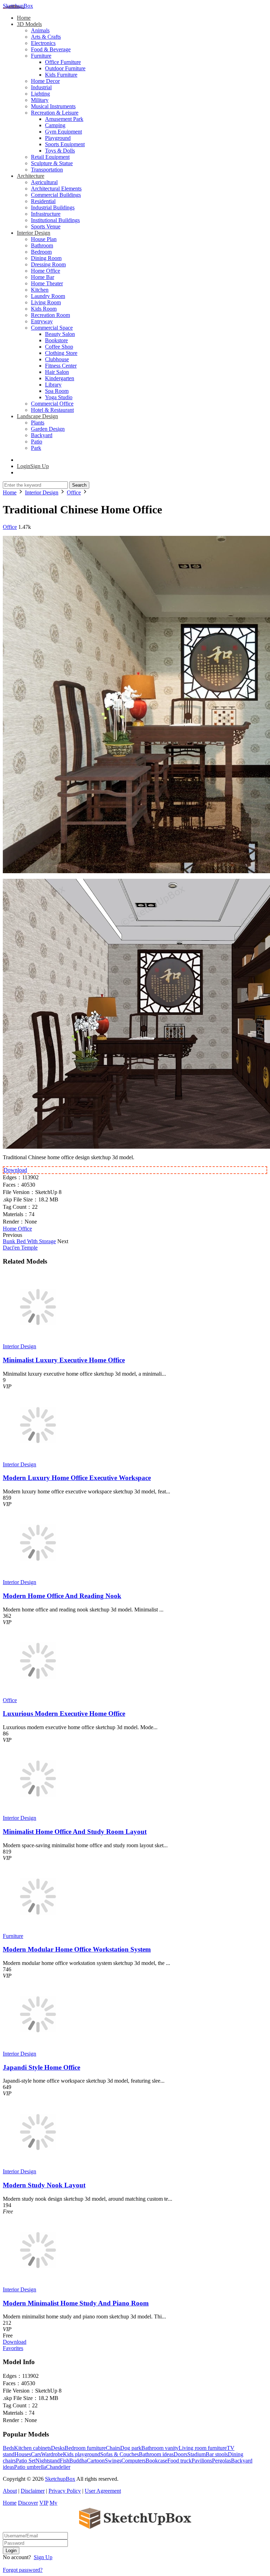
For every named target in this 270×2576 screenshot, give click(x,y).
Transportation (47, 170)
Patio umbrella (30, 2467)
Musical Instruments (53, 106)
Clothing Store (61, 353)
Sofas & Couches (120, 2454)
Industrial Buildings (53, 207)
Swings (113, 2461)
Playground (58, 138)
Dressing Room (48, 264)
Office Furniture (63, 62)
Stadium (197, 2454)
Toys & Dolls (60, 151)
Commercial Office (52, 404)
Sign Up (43, 2557)
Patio (37, 442)
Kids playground (82, 2454)
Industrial (41, 87)
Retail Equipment (50, 157)
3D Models (29, 24)
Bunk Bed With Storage (29, 1241)
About (10, 2491)
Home (24, 18)
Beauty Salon (60, 334)
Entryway (42, 321)
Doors (181, 2454)
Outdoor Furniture (65, 68)
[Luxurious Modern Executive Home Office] (38, 1694)
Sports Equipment (65, 144)
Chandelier (58, 2467)
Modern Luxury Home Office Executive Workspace (77, 1478)
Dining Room (46, 258)
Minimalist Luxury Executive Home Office (64, 1360)
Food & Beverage (51, 49)
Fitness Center (61, 366)
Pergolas (221, 2461)
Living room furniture (203, 2448)
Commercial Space (52, 328)
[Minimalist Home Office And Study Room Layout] (38, 1812)
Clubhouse (57, 359)
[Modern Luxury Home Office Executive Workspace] (38, 1458)
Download (15, 1170)
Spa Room (57, 391)
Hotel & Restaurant (52, 410)
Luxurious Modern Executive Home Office (64, 1714)
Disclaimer (33, 2491)
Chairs (113, 2448)
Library (53, 385)
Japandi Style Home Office (41, 2067)
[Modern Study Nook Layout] (38, 2165)
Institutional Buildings (55, 220)
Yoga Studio (59, 397)
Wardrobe (52, 2454)
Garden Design (48, 429)
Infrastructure (46, 214)
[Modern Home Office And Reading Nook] (38, 1576)
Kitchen (40, 290)
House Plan (44, 239)
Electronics (43, 43)
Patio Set (26, 2461)
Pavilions (202, 2461)
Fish (65, 2461)
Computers (133, 2461)
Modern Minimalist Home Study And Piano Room (76, 2303)
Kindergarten (60, 378)
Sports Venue (46, 226)
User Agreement (103, 2491)
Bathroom (42, 245)
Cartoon (96, 2461)
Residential (43, 201)
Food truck (179, 2461)
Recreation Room (50, 315)
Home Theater (47, 283)
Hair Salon (57, 372)
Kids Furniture (61, 75)
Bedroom (41, 252)
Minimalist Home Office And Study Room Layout (75, 1832)
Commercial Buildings (56, 195)
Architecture (31, 176)
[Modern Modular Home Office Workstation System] (38, 1930)
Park (36, 448)
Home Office (46, 271)
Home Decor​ (45, 81)
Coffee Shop (59, 347)
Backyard (42, 435)
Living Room (46, 302)
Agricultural (44, 182)
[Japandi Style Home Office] (38, 2047)
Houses (23, 2454)
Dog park (131, 2448)
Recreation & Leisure (55, 113)
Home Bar (43, 277)
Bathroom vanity (160, 2448)
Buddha (78, 2461)
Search (79, 485)
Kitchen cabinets (33, 2448)
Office (10, 527)
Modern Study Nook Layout (44, 2185)
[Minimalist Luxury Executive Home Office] (38, 1340)
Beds (8, 2448)
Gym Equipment (63, 132)
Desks (58, 2448)
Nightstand (48, 2461)
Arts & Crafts (46, 37)
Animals (40, 30)
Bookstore (56, 340)
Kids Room (44, 309)
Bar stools (217, 2454)
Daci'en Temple (20, 1248)
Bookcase (156, 2461)
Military (40, 100)
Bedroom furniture (85, 2448)
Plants (38, 423)
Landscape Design (37, 416)
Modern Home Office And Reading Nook (62, 1596)
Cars (36, 2454)
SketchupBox (18, 6)
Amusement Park (64, 119)
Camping (55, 125)
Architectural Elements (56, 189)
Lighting (40, 94)
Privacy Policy (65, 2491)
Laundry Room (48, 296)
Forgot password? (23, 2570)
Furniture (41, 56)
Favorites (13, 2348)
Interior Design (34, 233)
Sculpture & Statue (52, 163)
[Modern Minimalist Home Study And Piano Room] (38, 2283)
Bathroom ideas (156, 2454)
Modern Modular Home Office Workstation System (77, 1949)
